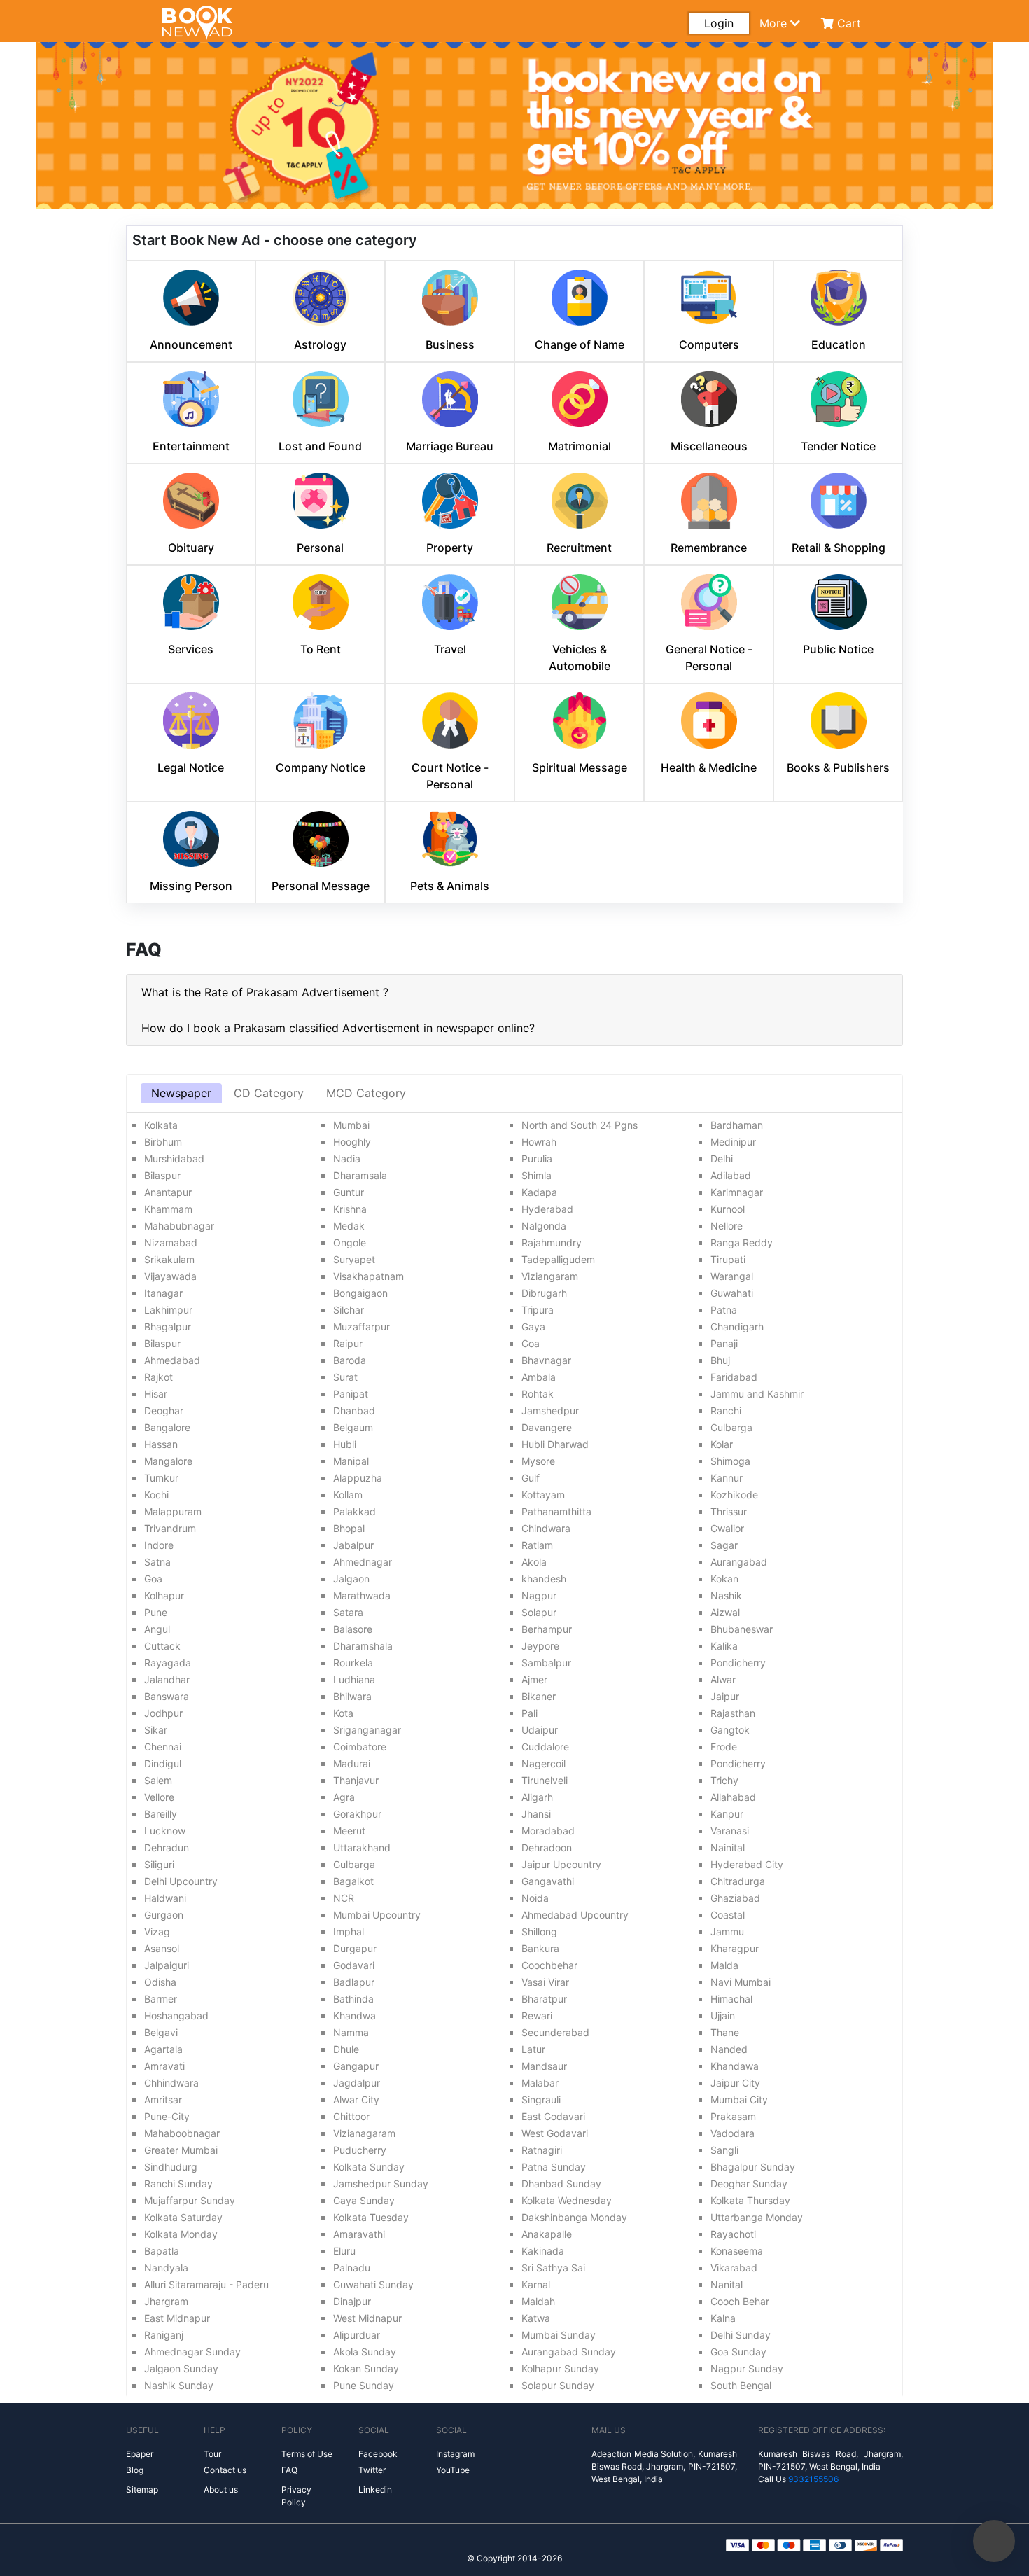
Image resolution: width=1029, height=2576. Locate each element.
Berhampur (547, 1629)
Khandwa (355, 2015)
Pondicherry (738, 1663)
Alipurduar (357, 2335)
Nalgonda (544, 1226)
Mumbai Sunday (559, 2335)
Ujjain (723, 2015)
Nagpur (539, 1595)
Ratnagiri (542, 2150)
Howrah (539, 1142)
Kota (343, 1713)
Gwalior (727, 1528)
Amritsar (163, 2100)
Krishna (350, 1209)
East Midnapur (177, 2318)
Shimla (537, 1175)
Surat (345, 1377)
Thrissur (729, 1511)
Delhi (722, 1158)
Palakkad (355, 1511)
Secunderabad (555, 2032)
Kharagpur (735, 1948)
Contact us (225, 2470)
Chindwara (546, 1528)
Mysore (538, 1461)
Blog (135, 2470)
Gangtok (730, 1730)
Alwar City (356, 2100)
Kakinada (543, 2251)
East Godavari (553, 2116)
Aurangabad (739, 1562)
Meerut (349, 1831)
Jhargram (166, 2301)
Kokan (724, 1579)
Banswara (167, 1696)
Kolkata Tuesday (371, 2217)
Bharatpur (544, 1999)
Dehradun (167, 1847)
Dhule (346, 2049)
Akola (534, 1562)
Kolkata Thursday (750, 2200)
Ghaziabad (735, 1898)
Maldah (538, 2301)
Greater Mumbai (181, 2150)
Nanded (729, 2049)
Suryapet (354, 1259)
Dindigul (163, 1763)
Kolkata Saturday (183, 2217)
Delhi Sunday (741, 2335)
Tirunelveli (545, 1780)
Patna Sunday (554, 2167)
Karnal (536, 2284)
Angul (157, 1629)
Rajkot (159, 1377)
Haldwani (165, 1898)
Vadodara (733, 2133)
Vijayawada (170, 1276)
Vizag (157, 1931)
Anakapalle (547, 2234)
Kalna (723, 2318)
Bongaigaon (360, 1293)
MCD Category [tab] (366, 1093)
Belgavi (161, 2032)
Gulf (531, 1478)
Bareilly (161, 1814)
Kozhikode (734, 1495)
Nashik (726, 1595)
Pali (530, 1713)
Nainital (728, 1847)
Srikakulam (169, 1259)
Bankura (540, 1948)
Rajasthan (733, 1713)
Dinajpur (352, 2301)
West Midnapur (367, 2318)
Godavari (354, 1965)
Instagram (455, 2454)
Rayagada (168, 1663)
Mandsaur (544, 2066)
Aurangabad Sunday (569, 2352)
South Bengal (741, 2385)
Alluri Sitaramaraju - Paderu (206, 2284)
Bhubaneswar (742, 1629)
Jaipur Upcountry (561, 1864)
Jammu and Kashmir (757, 1394)
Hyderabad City (747, 1864)
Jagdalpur (357, 2083)
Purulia (537, 1158)
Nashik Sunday (179, 2385)
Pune (156, 1612)
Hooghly (352, 1142)
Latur (533, 2049)
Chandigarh (737, 1327)
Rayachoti (733, 2234)
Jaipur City (735, 2083)
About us (221, 2490)
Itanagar (163, 1293)
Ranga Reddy (742, 1242)
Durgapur (355, 1948)
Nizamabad (171, 1242)
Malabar (540, 2083)
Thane (725, 2032)
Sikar (156, 1730)
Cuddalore (545, 1747)
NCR (344, 1898)
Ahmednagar (363, 1562)
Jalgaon (351, 1579)
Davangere (547, 1427)
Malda (724, 1965)
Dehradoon (547, 1847)
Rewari (537, 2015)
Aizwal (725, 1612)
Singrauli (541, 2100)
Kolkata (161, 1125)
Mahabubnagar (179, 1226)
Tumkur (161, 1478)
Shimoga (730, 1461)
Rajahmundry (552, 1242)
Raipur (348, 1343)
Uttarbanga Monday (757, 2217)
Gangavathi (548, 1881)
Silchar (349, 1310)
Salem (158, 1780)
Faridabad (734, 1377)
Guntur (349, 1192)
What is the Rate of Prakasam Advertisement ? (265, 992)
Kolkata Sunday (369, 2167)
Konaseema (737, 2251)
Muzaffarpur (362, 1327)
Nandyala (166, 2268)
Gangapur (356, 2066)
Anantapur (168, 1192)
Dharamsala (360, 1175)
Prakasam (733, 2116)
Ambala (539, 1377)
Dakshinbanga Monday (574, 2217)
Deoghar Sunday (749, 2184)
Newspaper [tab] (181, 1093)
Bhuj (720, 1360)
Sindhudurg (171, 2167)
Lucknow (165, 1831)
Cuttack (162, 1646)
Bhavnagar (546, 1360)
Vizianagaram (364, 2133)
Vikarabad (734, 2268)
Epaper (140, 2454)
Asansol (162, 1948)
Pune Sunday (364, 2385)
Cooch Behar (740, 2301)
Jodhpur (163, 1713)
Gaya (533, 1327)
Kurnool (728, 1209)
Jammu (727, 1931)
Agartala (163, 2049)
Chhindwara (171, 2083)
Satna (157, 1562)
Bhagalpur (168, 1327)
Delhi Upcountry (181, 1881)
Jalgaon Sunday (181, 2368)
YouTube (453, 2470)
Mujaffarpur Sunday (190, 2200)
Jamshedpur (550, 1411)
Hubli (345, 1444)
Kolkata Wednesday (567, 2200)
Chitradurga (738, 1881)
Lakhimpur (168, 1310)
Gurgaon (164, 1915)
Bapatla (162, 2251)
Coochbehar (549, 1965)
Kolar (722, 1444)
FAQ (289, 2470)
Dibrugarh (544, 1293)
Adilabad (731, 1175)
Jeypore (540, 1646)
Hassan (161, 1444)
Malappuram (173, 1511)
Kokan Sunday (366, 2368)
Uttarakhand (362, 1847)
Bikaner (539, 1696)
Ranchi (726, 1411)
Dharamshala (363, 1646)
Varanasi (730, 1831)
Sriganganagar (367, 1730)
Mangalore (168, 1461)
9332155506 (813, 2479)
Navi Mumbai (741, 1982)
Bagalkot (353, 1881)
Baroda (350, 1360)
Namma (351, 2032)
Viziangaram (550, 1276)
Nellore (727, 1226)
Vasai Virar (545, 1982)
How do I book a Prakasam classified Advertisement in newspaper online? (338, 1028)
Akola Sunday (365, 2352)
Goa (531, 1343)
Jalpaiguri (167, 1965)
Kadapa (539, 1192)
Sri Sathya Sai (553, 2268)
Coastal (728, 1915)
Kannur (727, 1478)
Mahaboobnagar (182, 2133)
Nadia (347, 1158)
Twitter (372, 2470)
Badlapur (354, 1982)
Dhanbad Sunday (561, 2184)
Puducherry (360, 2150)
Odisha (160, 1982)
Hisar (156, 1394)
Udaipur (540, 1730)
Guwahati (732, 1293)
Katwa (536, 2318)
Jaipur (725, 1696)
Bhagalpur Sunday (753, 2167)
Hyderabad (547, 1209)
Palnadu (352, 2268)
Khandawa (735, 2066)
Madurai (352, 1763)
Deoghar (164, 1411)
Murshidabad (174, 1158)
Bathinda (353, 1999)
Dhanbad (354, 1411)
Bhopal (349, 1528)
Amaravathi (359, 2234)
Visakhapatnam (369, 1276)
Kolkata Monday (181, 2234)
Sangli (724, 2150)
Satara (348, 1612)
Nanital (727, 2284)
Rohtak (538, 1394)
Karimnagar (737, 1192)
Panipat (351, 1394)
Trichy (724, 1780)
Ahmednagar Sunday (192, 2352)
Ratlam (537, 1545)
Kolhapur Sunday (560, 2368)
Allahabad (733, 1797)
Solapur (539, 1612)
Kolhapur (164, 1595)
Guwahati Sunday (373, 2284)
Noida (535, 1898)
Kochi (156, 1495)
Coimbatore (360, 1747)
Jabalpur (353, 1545)
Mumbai (351, 1125)
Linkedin (375, 2490)
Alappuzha (358, 1478)
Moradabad (548, 1831)
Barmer (161, 1999)
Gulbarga (731, 1427)
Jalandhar (167, 1679)
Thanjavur (356, 1780)
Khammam (168, 1209)
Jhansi (536, 1814)
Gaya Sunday (364, 2200)
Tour (212, 2454)
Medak (349, 1226)
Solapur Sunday (558, 2385)
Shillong (539, 1931)
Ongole (350, 1242)
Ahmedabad (172, 1360)
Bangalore (167, 1427)
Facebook (378, 2454)
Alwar (723, 1679)
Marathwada (362, 1595)
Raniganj (164, 2335)
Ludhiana (354, 1679)
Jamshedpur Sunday (381, 2184)
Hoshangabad (176, 2015)
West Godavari (555, 2133)
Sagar (724, 1545)
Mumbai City (739, 2100)
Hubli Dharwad (555, 1444)
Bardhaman (737, 1125)
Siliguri (159, 1864)
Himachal (731, 1999)
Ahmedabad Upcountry (575, 1915)
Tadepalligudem (558, 1259)
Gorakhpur (357, 1814)
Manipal (351, 1461)
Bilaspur (162, 1175)
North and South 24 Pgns (580, 1125)
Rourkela (353, 1663)
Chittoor (351, 2116)
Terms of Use (307, 2454)
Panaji (724, 1343)
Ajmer (534, 1679)
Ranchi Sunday (178, 2184)
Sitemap (142, 2490)
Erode (724, 1747)
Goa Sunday (738, 2352)
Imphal (349, 1931)
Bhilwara (352, 1696)
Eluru (344, 2251)
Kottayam (543, 1495)
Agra (344, 1797)
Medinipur (733, 1142)
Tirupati (728, 1259)
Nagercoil (544, 1763)
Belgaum (353, 1427)
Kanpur (727, 1814)
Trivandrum (170, 1528)
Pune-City (167, 2116)
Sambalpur (546, 1663)
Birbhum (163, 1142)
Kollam (348, 1495)
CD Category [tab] (269, 1093)
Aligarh (537, 1797)
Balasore (353, 1629)
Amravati (164, 2066)
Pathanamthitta (556, 1511)
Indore (159, 1545)
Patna (724, 1310)
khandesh (544, 1579)
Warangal (732, 1276)
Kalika (724, 1646)
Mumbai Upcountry (377, 1915)
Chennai (163, 1747)
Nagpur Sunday (747, 2368)
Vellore (159, 1797)
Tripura (538, 1310)
